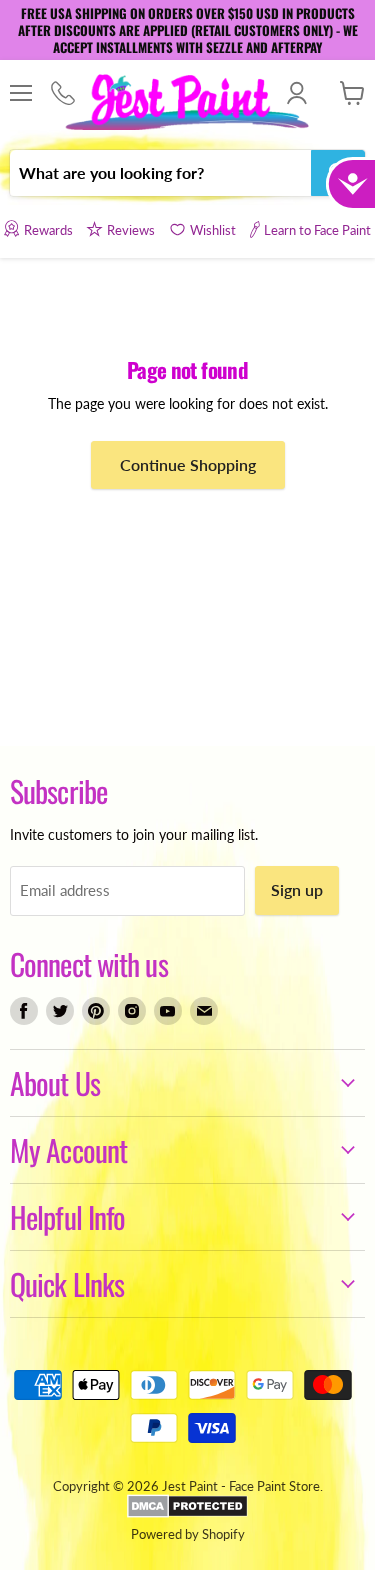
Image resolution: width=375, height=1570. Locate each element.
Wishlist (213, 230)
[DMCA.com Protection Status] (187, 1513)
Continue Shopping (188, 464)
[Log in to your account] (296, 93)
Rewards (48, 230)
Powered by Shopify (188, 1534)
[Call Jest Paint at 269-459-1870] (62, 94)
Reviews (131, 230)
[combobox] (160, 173)
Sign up (297, 889)
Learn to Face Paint (317, 230)
